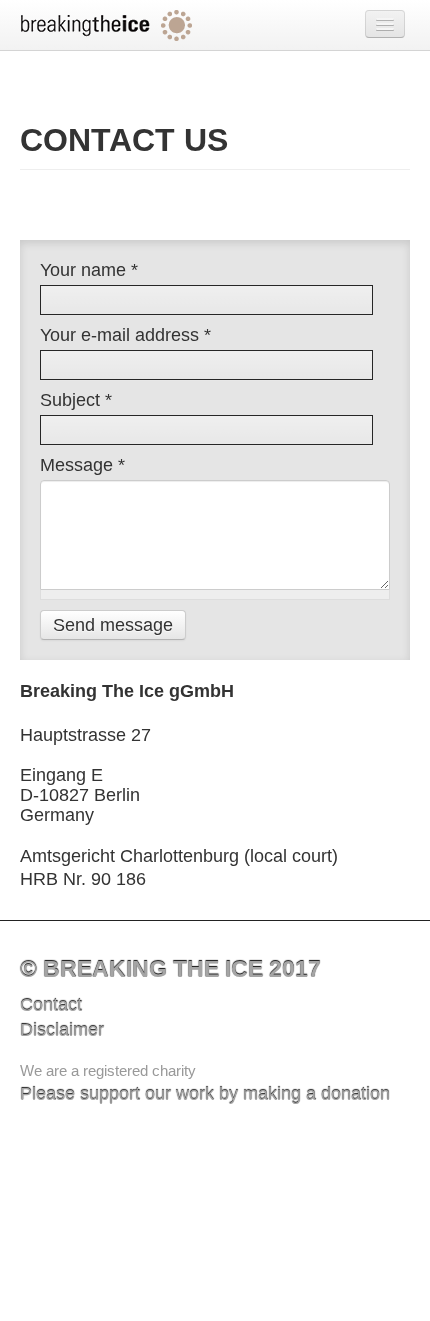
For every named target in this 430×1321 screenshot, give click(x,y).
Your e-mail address (125, 335)
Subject (76, 400)
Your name (89, 270)
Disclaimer (62, 1030)
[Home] (107, 25)
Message (82, 465)
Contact (51, 1005)
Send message (113, 625)
